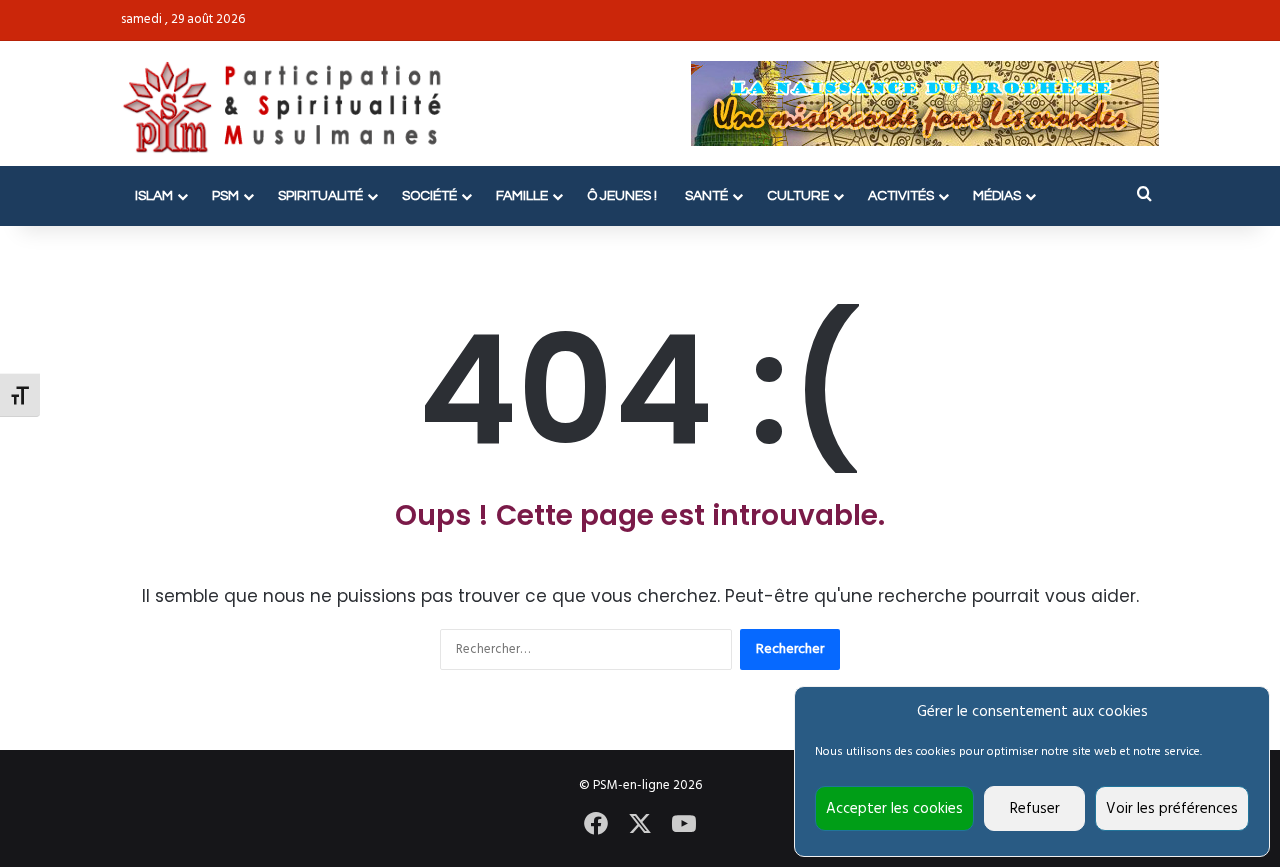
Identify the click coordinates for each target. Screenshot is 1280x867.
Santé (706, 196)
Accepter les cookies (894, 809)
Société (429, 196)
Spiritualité (320, 196)
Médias (997, 196)
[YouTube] (684, 824)
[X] (640, 824)
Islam (154, 196)
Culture (798, 196)
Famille (522, 196)
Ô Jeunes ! (622, 196)
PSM (225, 196)
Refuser (1035, 809)
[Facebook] (596, 824)
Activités (901, 196)
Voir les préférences (1172, 809)
